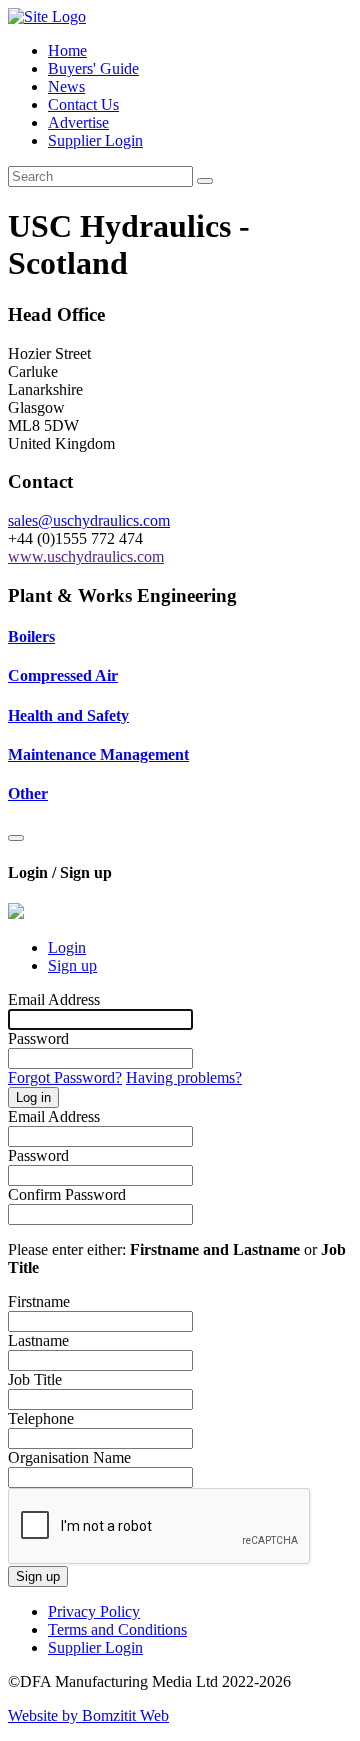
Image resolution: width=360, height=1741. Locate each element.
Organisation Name (69, 1457)
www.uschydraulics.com (86, 556)
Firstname (39, 1301)
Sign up (72, 965)
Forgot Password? (65, 1077)
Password (38, 1038)
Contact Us (83, 104)
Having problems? (184, 1077)
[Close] (16, 838)
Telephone (41, 1418)
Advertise (78, 122)
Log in (33, 1097)
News (66, 86)
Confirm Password (67, 1194)
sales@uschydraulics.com (89, 520)
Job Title (35, 1379)
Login (67, 947)
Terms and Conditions (117, 1629)
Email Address (54, 999)
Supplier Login (95, 140)
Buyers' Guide (93, 68)
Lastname (38, 1340)
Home (67, 50)
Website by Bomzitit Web (88, 1715)
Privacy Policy (94, 1611)
